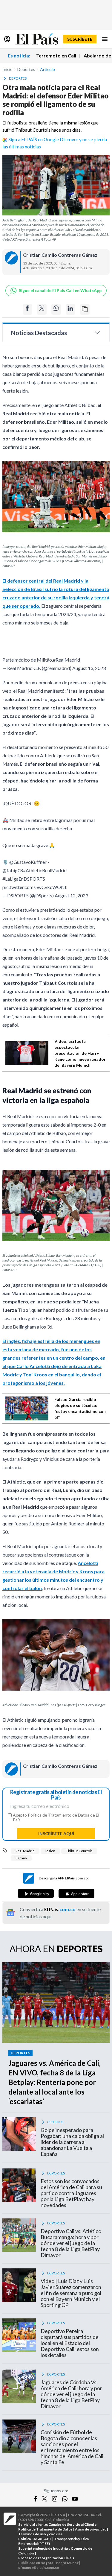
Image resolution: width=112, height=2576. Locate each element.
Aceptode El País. (56, 1817)
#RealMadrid (66, 660)
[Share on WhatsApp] (56, 309)
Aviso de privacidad (91, 2529)
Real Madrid (25, 1851)
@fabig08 (13, 870)
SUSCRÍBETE (80, 39)
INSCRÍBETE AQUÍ (56, 1833)
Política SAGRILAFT (35, 2539)
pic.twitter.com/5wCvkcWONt (34, 887)
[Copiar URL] (85, 309)
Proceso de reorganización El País (46, 2558)
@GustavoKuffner (28, 862)
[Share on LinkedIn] (70, 309)
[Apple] (76, 1893)
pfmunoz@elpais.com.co (39, 2567)
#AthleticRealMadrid (45, 870)
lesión (50, 1851)
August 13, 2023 (89, 668)
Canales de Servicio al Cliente (72, 2524)
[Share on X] (42, 309)
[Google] (36, 1893)
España (21, 1858)
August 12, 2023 (71, 895)
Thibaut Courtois (79, 1851)
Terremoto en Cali (56, 56)
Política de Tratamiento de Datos (59, 1815)
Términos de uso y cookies (40, 2534)
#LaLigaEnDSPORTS (24, 879)
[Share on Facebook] (27, 309)
